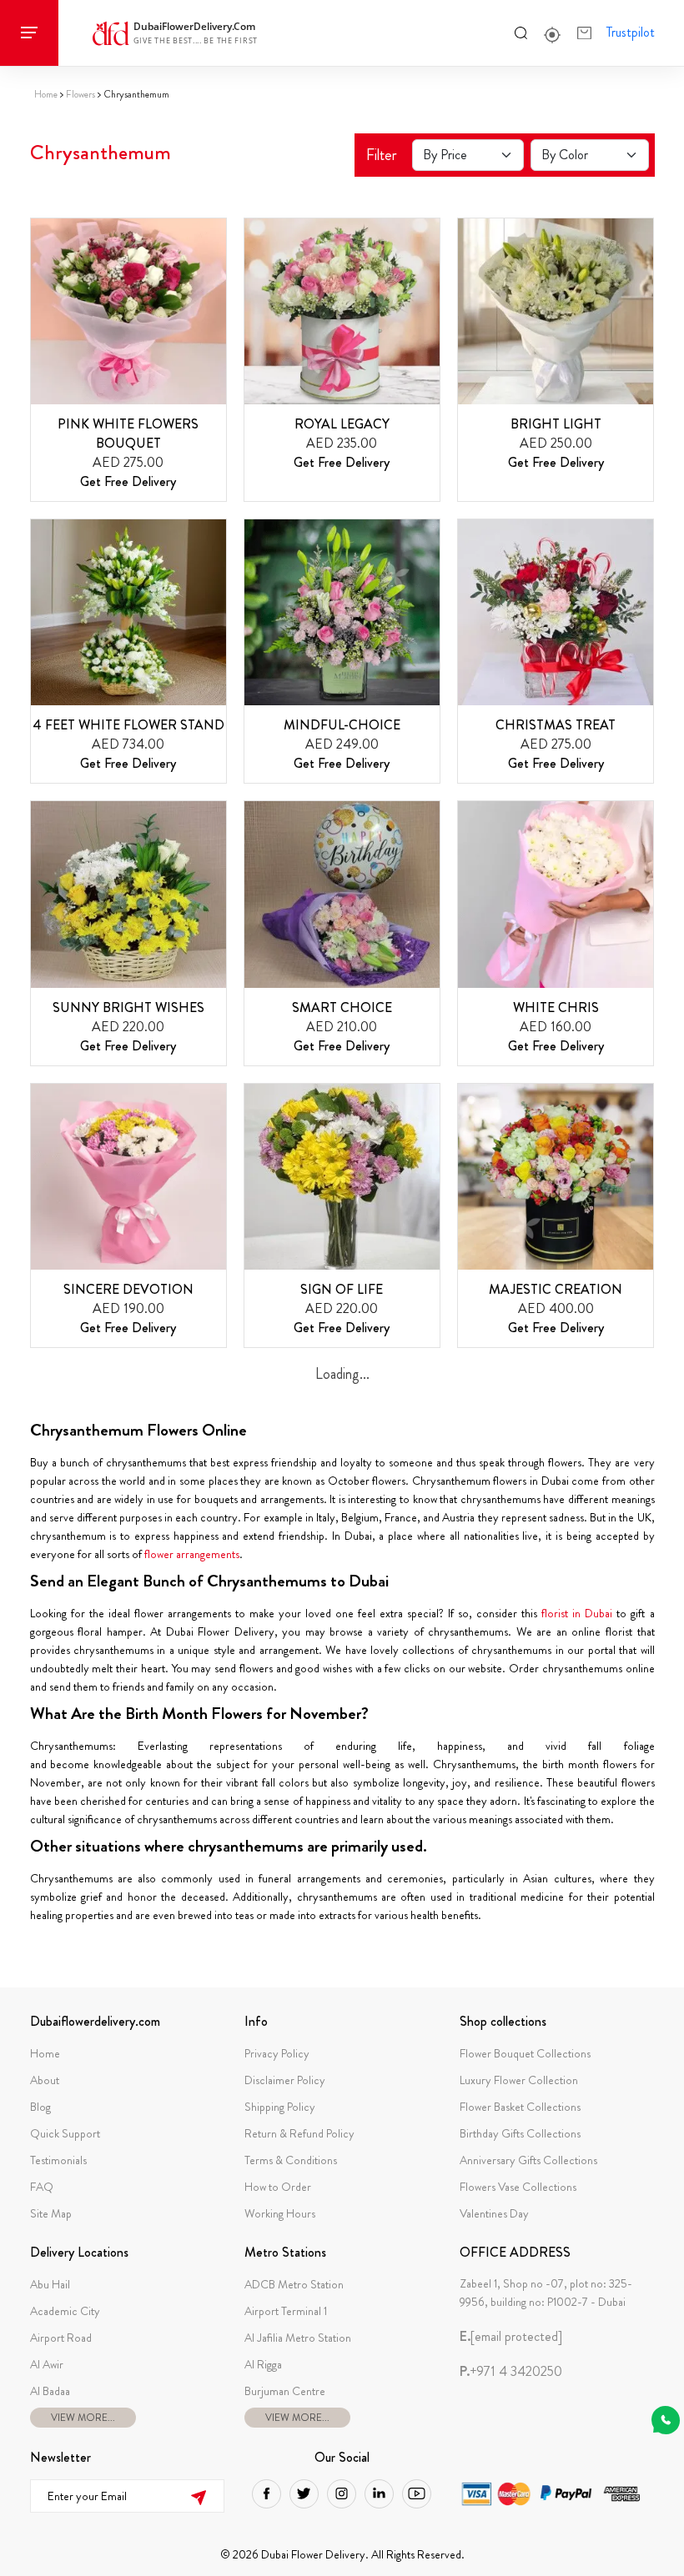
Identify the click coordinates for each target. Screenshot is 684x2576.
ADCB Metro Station (294, 2284)
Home (46, 94)
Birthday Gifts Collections (520, 2133)
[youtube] (417, 2494)
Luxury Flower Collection (519, 2080)
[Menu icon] (29, 33)
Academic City (65, 2311)
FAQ (42, 2187)
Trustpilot (631, 32)
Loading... (342, 1374)
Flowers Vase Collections (518, 2187)
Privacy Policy (277, 2053)
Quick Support (65, 2133)
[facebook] (267, 2494)
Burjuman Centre (285, 2391)
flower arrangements (192, 1554)
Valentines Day (494, 2213)
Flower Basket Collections (520, 2107)
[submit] (198, 2496)
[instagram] (342, 2494)
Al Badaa (50, 2391)
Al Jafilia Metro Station (298, 2338)
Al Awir (47, 2364)
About (45, 2080)
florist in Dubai (577, 1613)
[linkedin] (379, 2494)
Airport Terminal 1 (286, 2311)
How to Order (278, 2187)
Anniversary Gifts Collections (528, 2160)
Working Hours (280, 2213)
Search (521, 33)
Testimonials (58, 2160)
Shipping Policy (280, 2107)
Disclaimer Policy (285, 2080)
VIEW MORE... (83, 2418)
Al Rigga (263, 2364)
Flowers (80, 94)
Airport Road (61, 2338)
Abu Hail (50, 2284)
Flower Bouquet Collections (525, 2053)
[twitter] (304, 2494)
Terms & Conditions (291, 2160)
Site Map (51, 2213)
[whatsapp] (666, 2420)
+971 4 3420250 (511, 2372)
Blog (40, 2107)
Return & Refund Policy (299, 2133)
